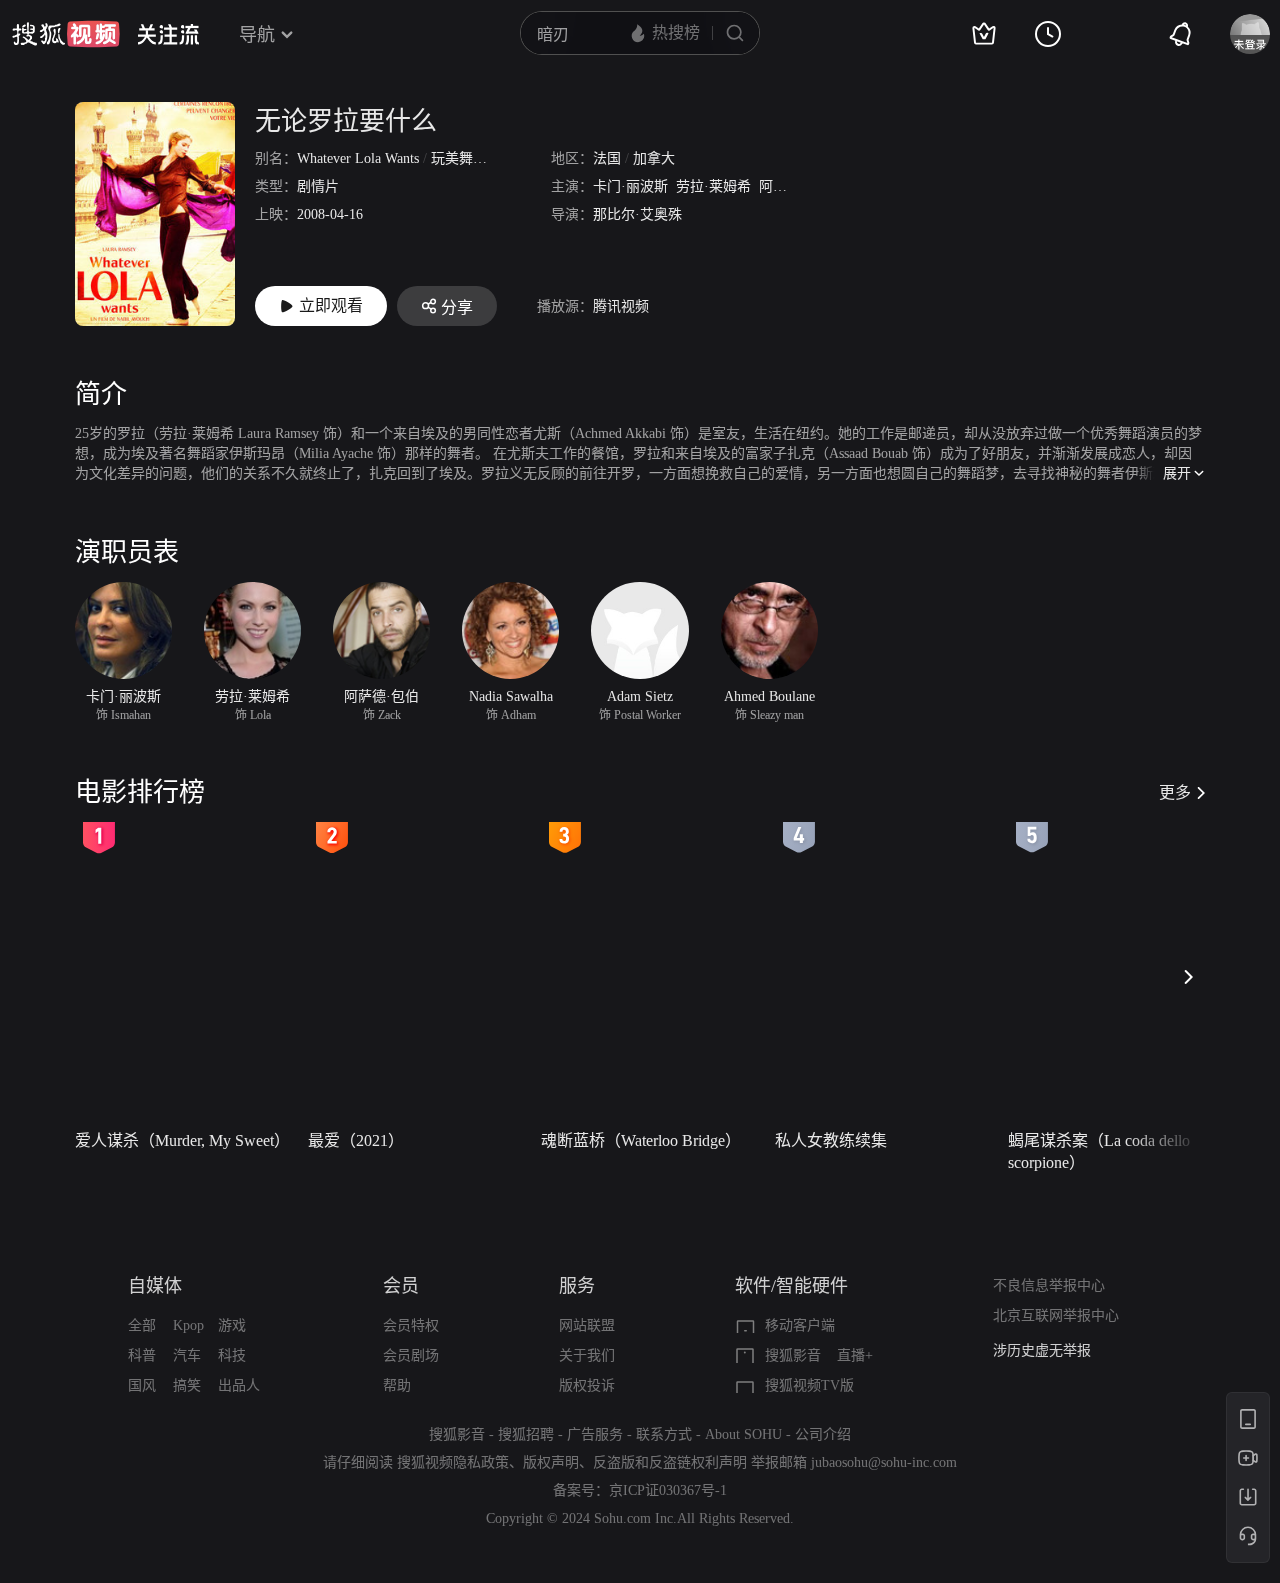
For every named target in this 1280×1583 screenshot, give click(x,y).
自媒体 (155, 1286)
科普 (142, 1355)
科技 (232, 1355)
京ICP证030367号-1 (668, 1490)
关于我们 (587, 1355)
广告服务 (595, 1434)
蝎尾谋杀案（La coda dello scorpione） (1099, 1151)
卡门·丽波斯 (630, 186)
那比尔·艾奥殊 (637, 214)
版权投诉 (587, 1385)
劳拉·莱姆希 (713, 186)
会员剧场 (411, 1355)
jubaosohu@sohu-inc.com (884, 1462)
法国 (607, 158)
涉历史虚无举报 (1042, 1350)
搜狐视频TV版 (809, 1385)
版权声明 (551, 1462)
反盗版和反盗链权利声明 (670, 1462)
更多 (1175, 792)
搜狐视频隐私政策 (453, 1462)
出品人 (239, 1385)
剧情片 (318, 186)
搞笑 (187, 1385)
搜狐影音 (793, 1355)
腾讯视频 (621, 306)
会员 (401, 1286)
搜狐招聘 (526, 1434)
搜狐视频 (66, 34)
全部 (142, 1325)
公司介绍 (823, 1434)
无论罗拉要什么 (346, 121)
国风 (142, 1385)
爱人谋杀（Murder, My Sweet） (182, 1140)
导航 (257, 35)
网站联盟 (587, 1325)
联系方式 (664, 1434)
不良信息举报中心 (1049, 1285)
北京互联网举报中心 (1056, 1315)
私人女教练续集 (831, 1140)
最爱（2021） (356, 1140)
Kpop (188, 1325)
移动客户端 (800, 1325)
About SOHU (743, 1434)
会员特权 (411, 1325)
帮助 (397, 1385)
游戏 (232, 1325)
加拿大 (654, 158)
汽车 (187, 1355)
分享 (457, 307)
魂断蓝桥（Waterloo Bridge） (641, 1140)
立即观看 (331, 305)
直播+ (855, 1355)
